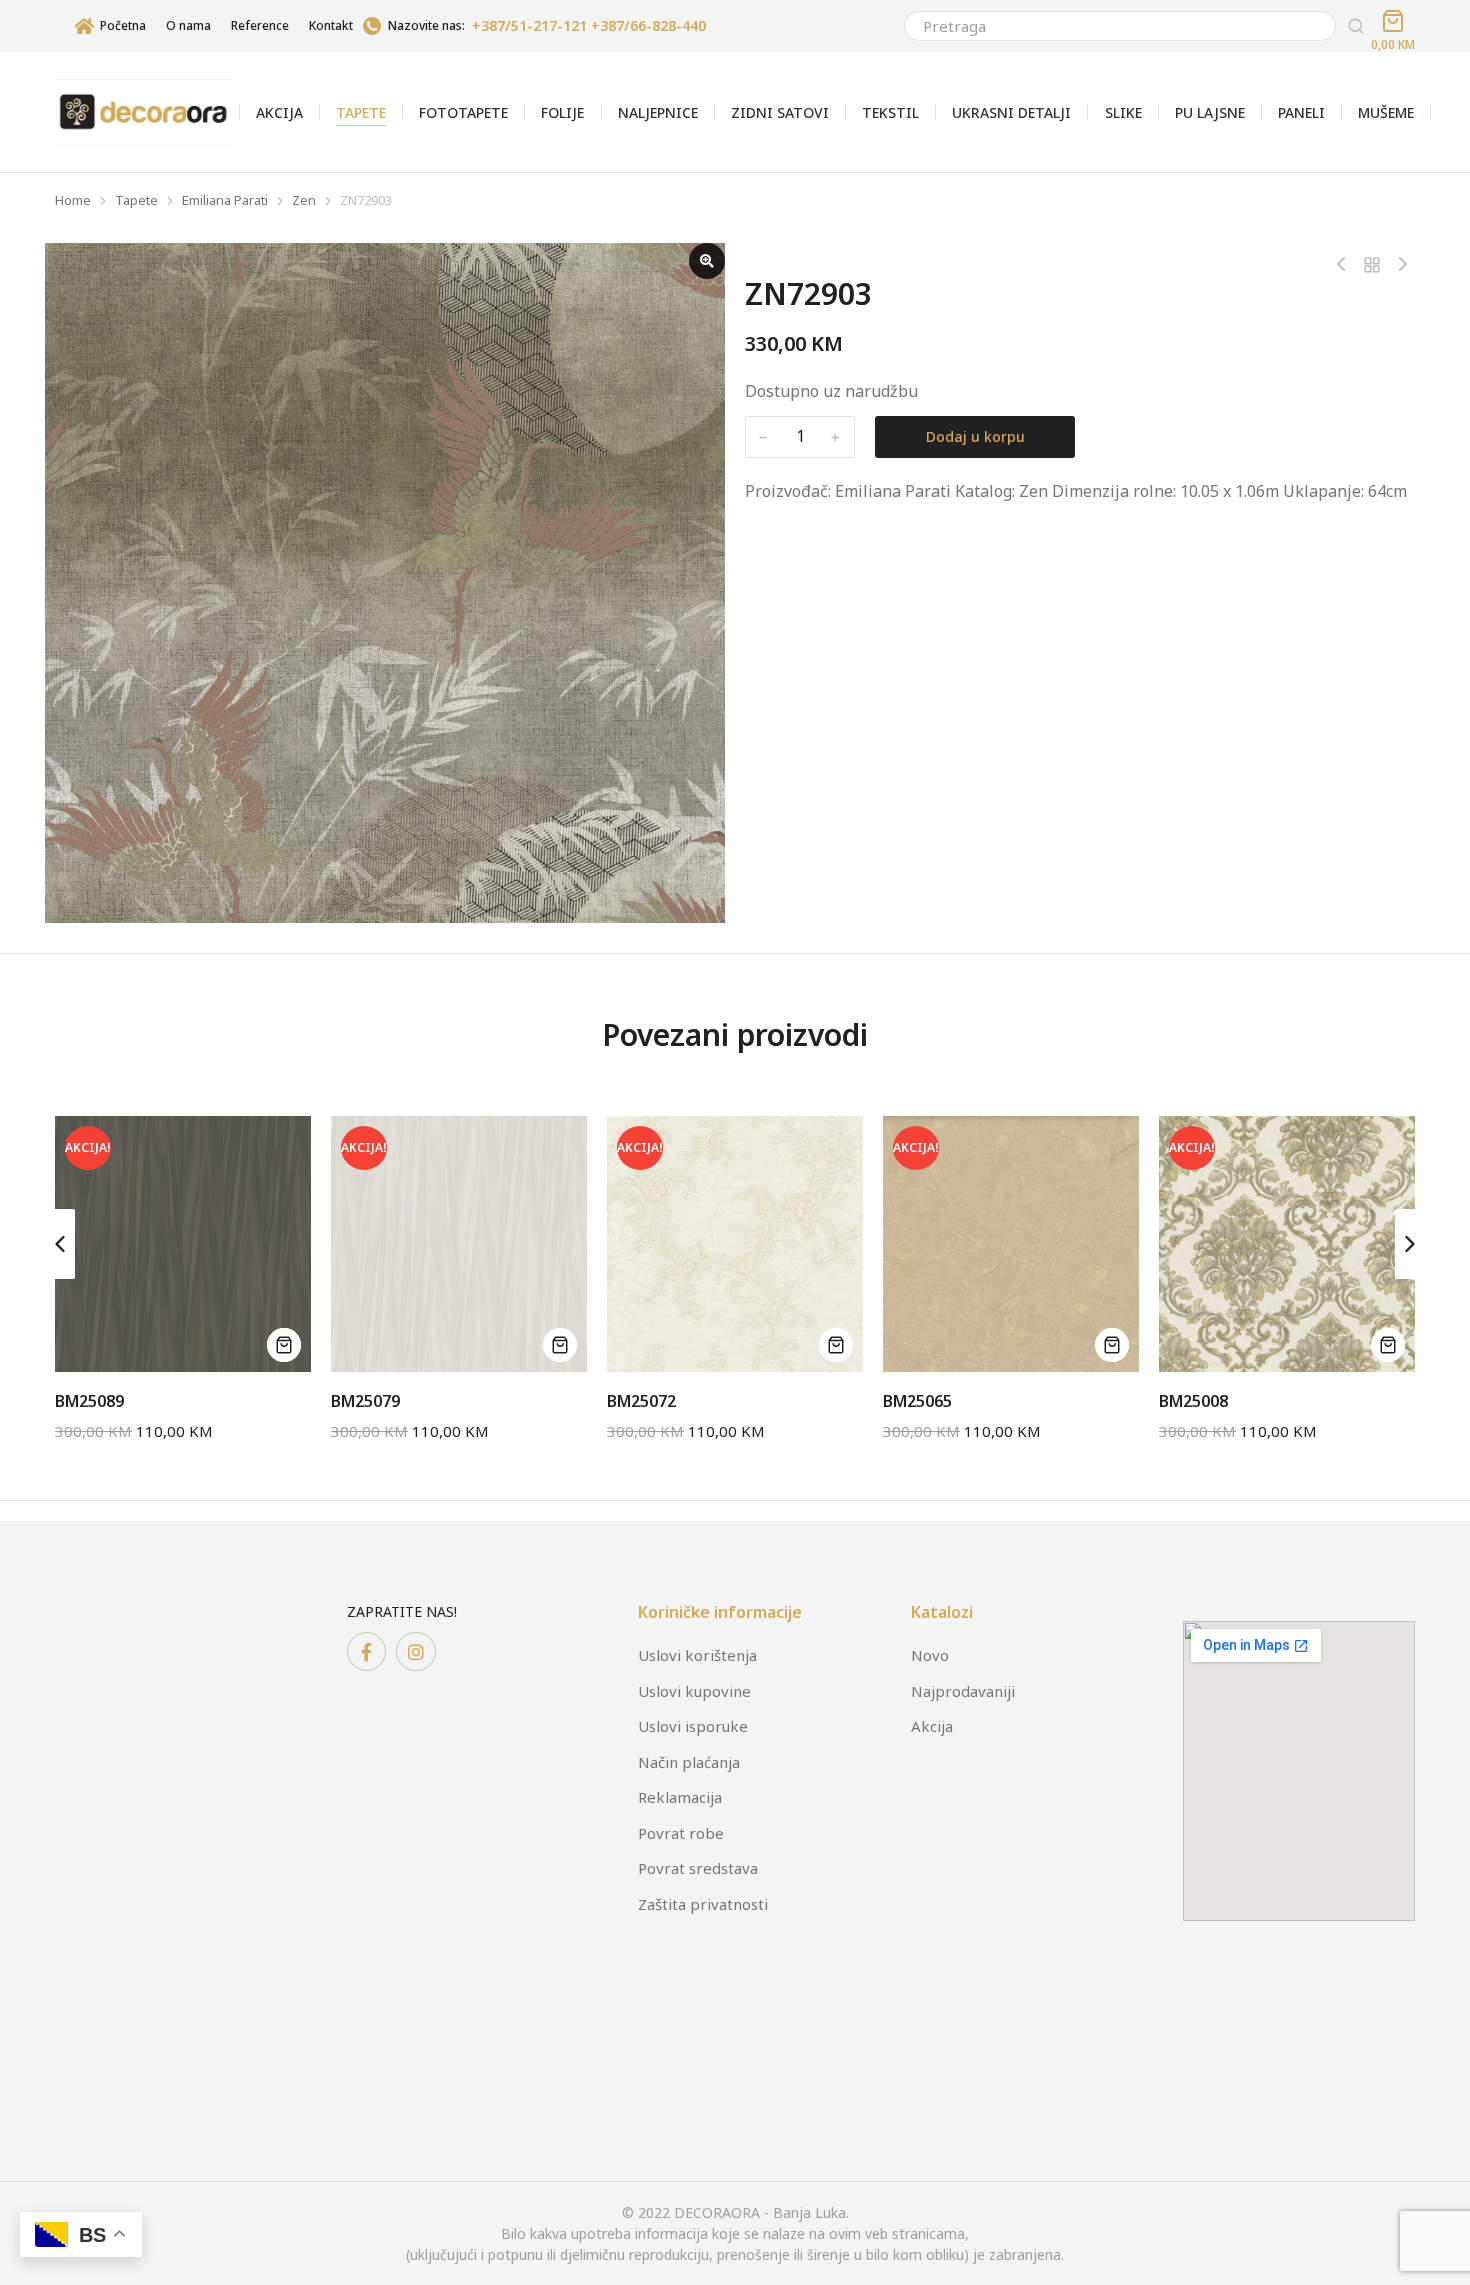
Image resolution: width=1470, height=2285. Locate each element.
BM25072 (641, 1401)
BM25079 (365, 1401)
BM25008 (1193, 1401)
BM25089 (89, 1401)
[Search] (1356, 26)
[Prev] (1346, 265)
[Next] (1398, 265)
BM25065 (917, 1401)
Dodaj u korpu (975, 436)
